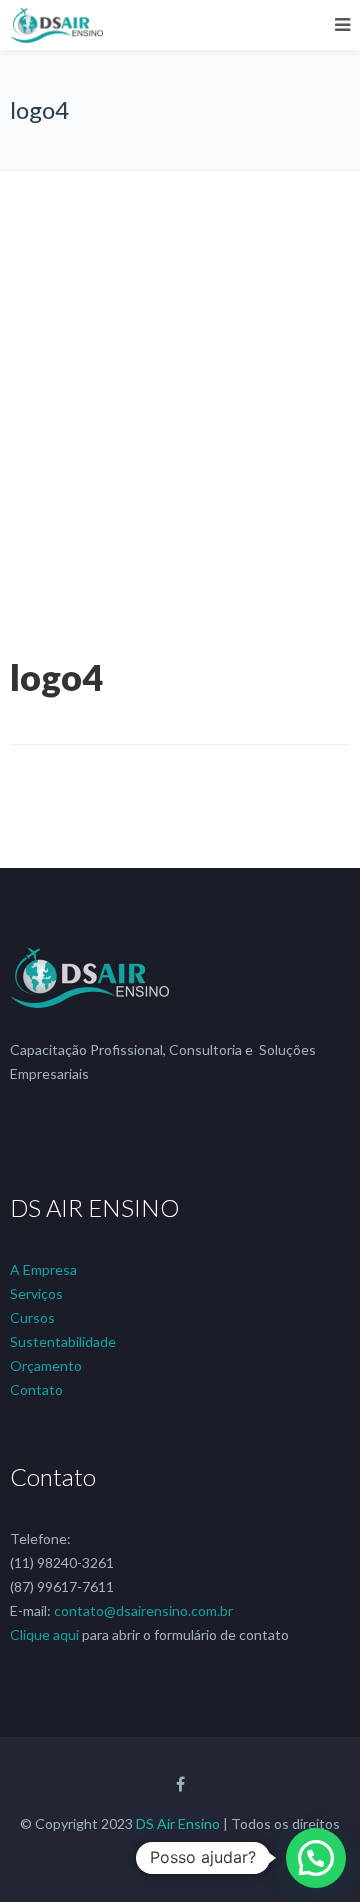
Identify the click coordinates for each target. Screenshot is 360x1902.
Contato (36, 1389)
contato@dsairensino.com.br (143, 1610)
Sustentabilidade (63, 1341)
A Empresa (43, 1269)
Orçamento (46, 1365)
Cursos (32, 1317)
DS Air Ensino (178, 1823)
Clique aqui (44, 1634)
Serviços (36, 1293)
